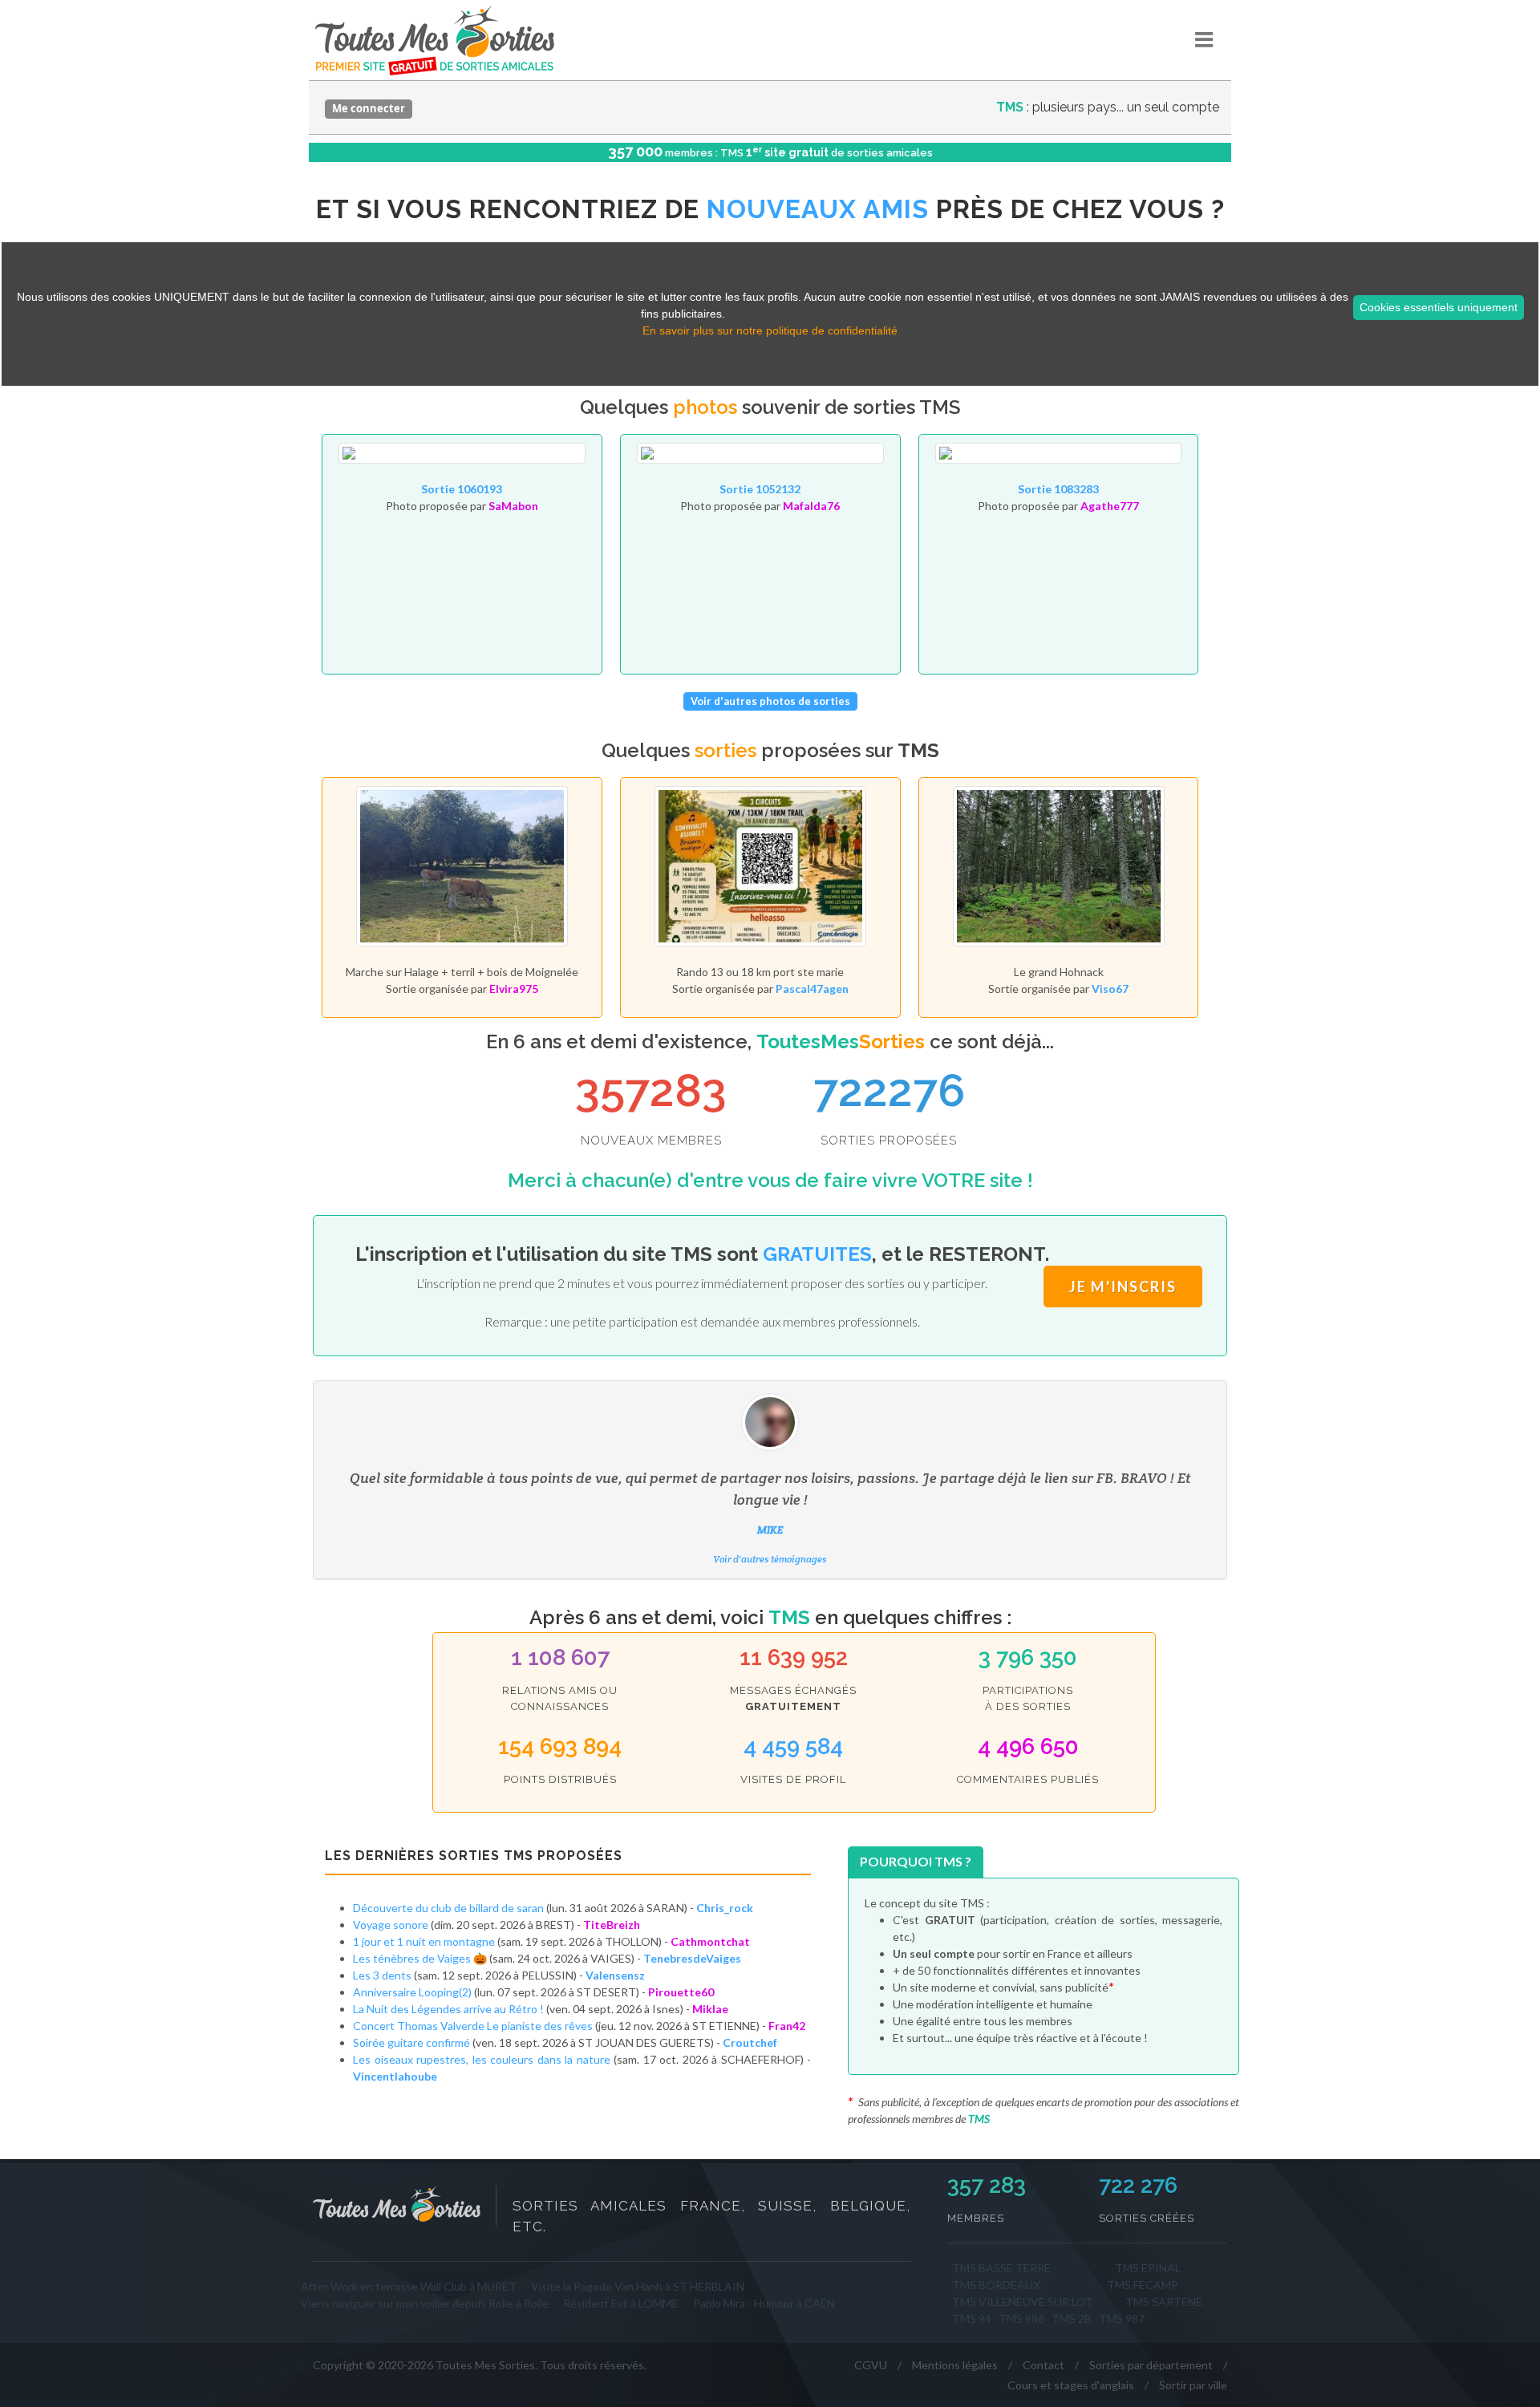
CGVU (871, 2365)
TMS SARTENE (1164, 2302)
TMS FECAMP (1143, 2285)
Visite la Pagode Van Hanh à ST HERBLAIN (638, 2286)
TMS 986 (1021, 2318)
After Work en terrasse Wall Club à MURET (409, 2286)
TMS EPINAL (1148, 2268)
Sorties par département (1151, 2365)
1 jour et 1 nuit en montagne (425, 1941)
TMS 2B (1072, 2318)
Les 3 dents (382, 1975)
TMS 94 (972, 2318)
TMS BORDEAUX (996, 2285)
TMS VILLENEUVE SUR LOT (1023, 2302)
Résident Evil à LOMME (621, 2303)
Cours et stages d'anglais (1071, 2385)
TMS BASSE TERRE (1001, 2268)
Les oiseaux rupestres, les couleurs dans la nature (482, 2059)
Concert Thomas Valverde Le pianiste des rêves (474, 2026)
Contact (1044, 2365)
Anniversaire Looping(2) (412, 1992)
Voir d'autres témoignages (770, 1559)
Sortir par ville (1193, 2385)
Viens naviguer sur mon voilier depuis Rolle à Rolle (425, 2303)
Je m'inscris (1123, 1287)
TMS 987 (1122, 2318)
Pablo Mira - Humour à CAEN (764, 2303)
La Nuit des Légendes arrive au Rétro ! (448, 2009)
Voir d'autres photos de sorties (770, 701)
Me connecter (369, 108)
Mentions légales (955, 2365)
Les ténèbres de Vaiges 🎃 (420, 1958)
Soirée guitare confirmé (413, 2042)
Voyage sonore (392, 1925)
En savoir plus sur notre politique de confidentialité (770, 330)
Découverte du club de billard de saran (448, 1908)
